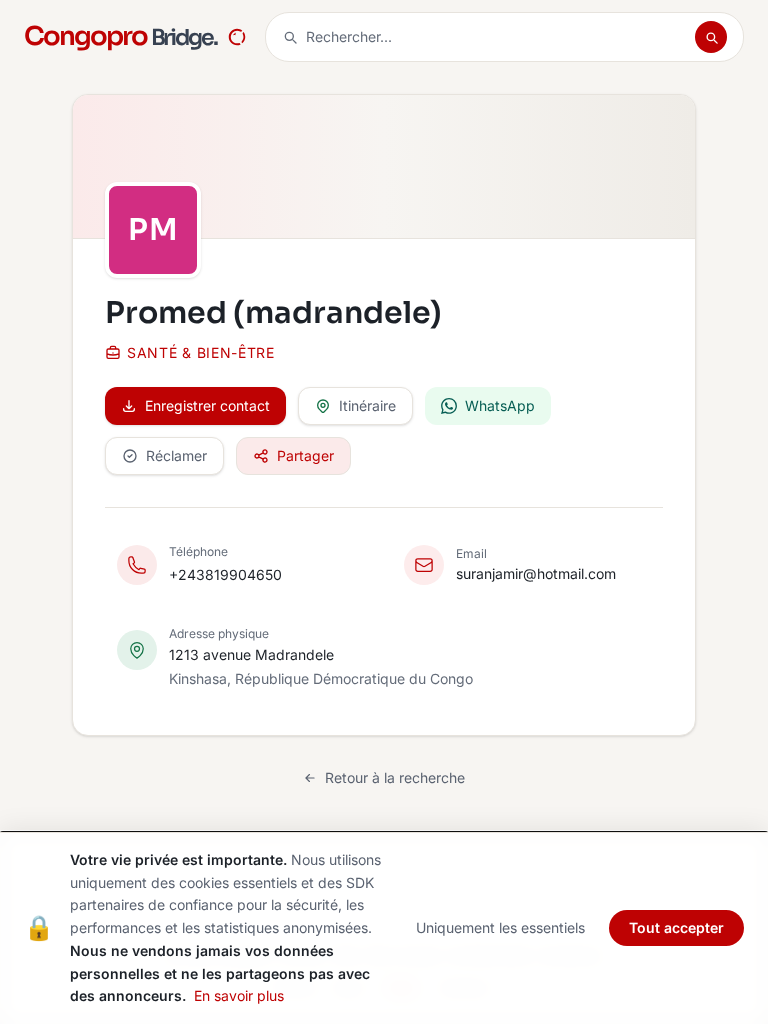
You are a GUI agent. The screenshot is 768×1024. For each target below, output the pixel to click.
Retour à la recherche (395, 777)
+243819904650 (225, 574)
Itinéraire (367, 405)
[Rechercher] (711, 37)
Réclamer (176, 455)
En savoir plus (239, 995)
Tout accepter (676, 927)
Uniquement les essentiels (500, 927)
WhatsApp (500, 405)
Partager (305, 455)
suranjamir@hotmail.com (536, 573)
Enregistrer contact (207, 405)
